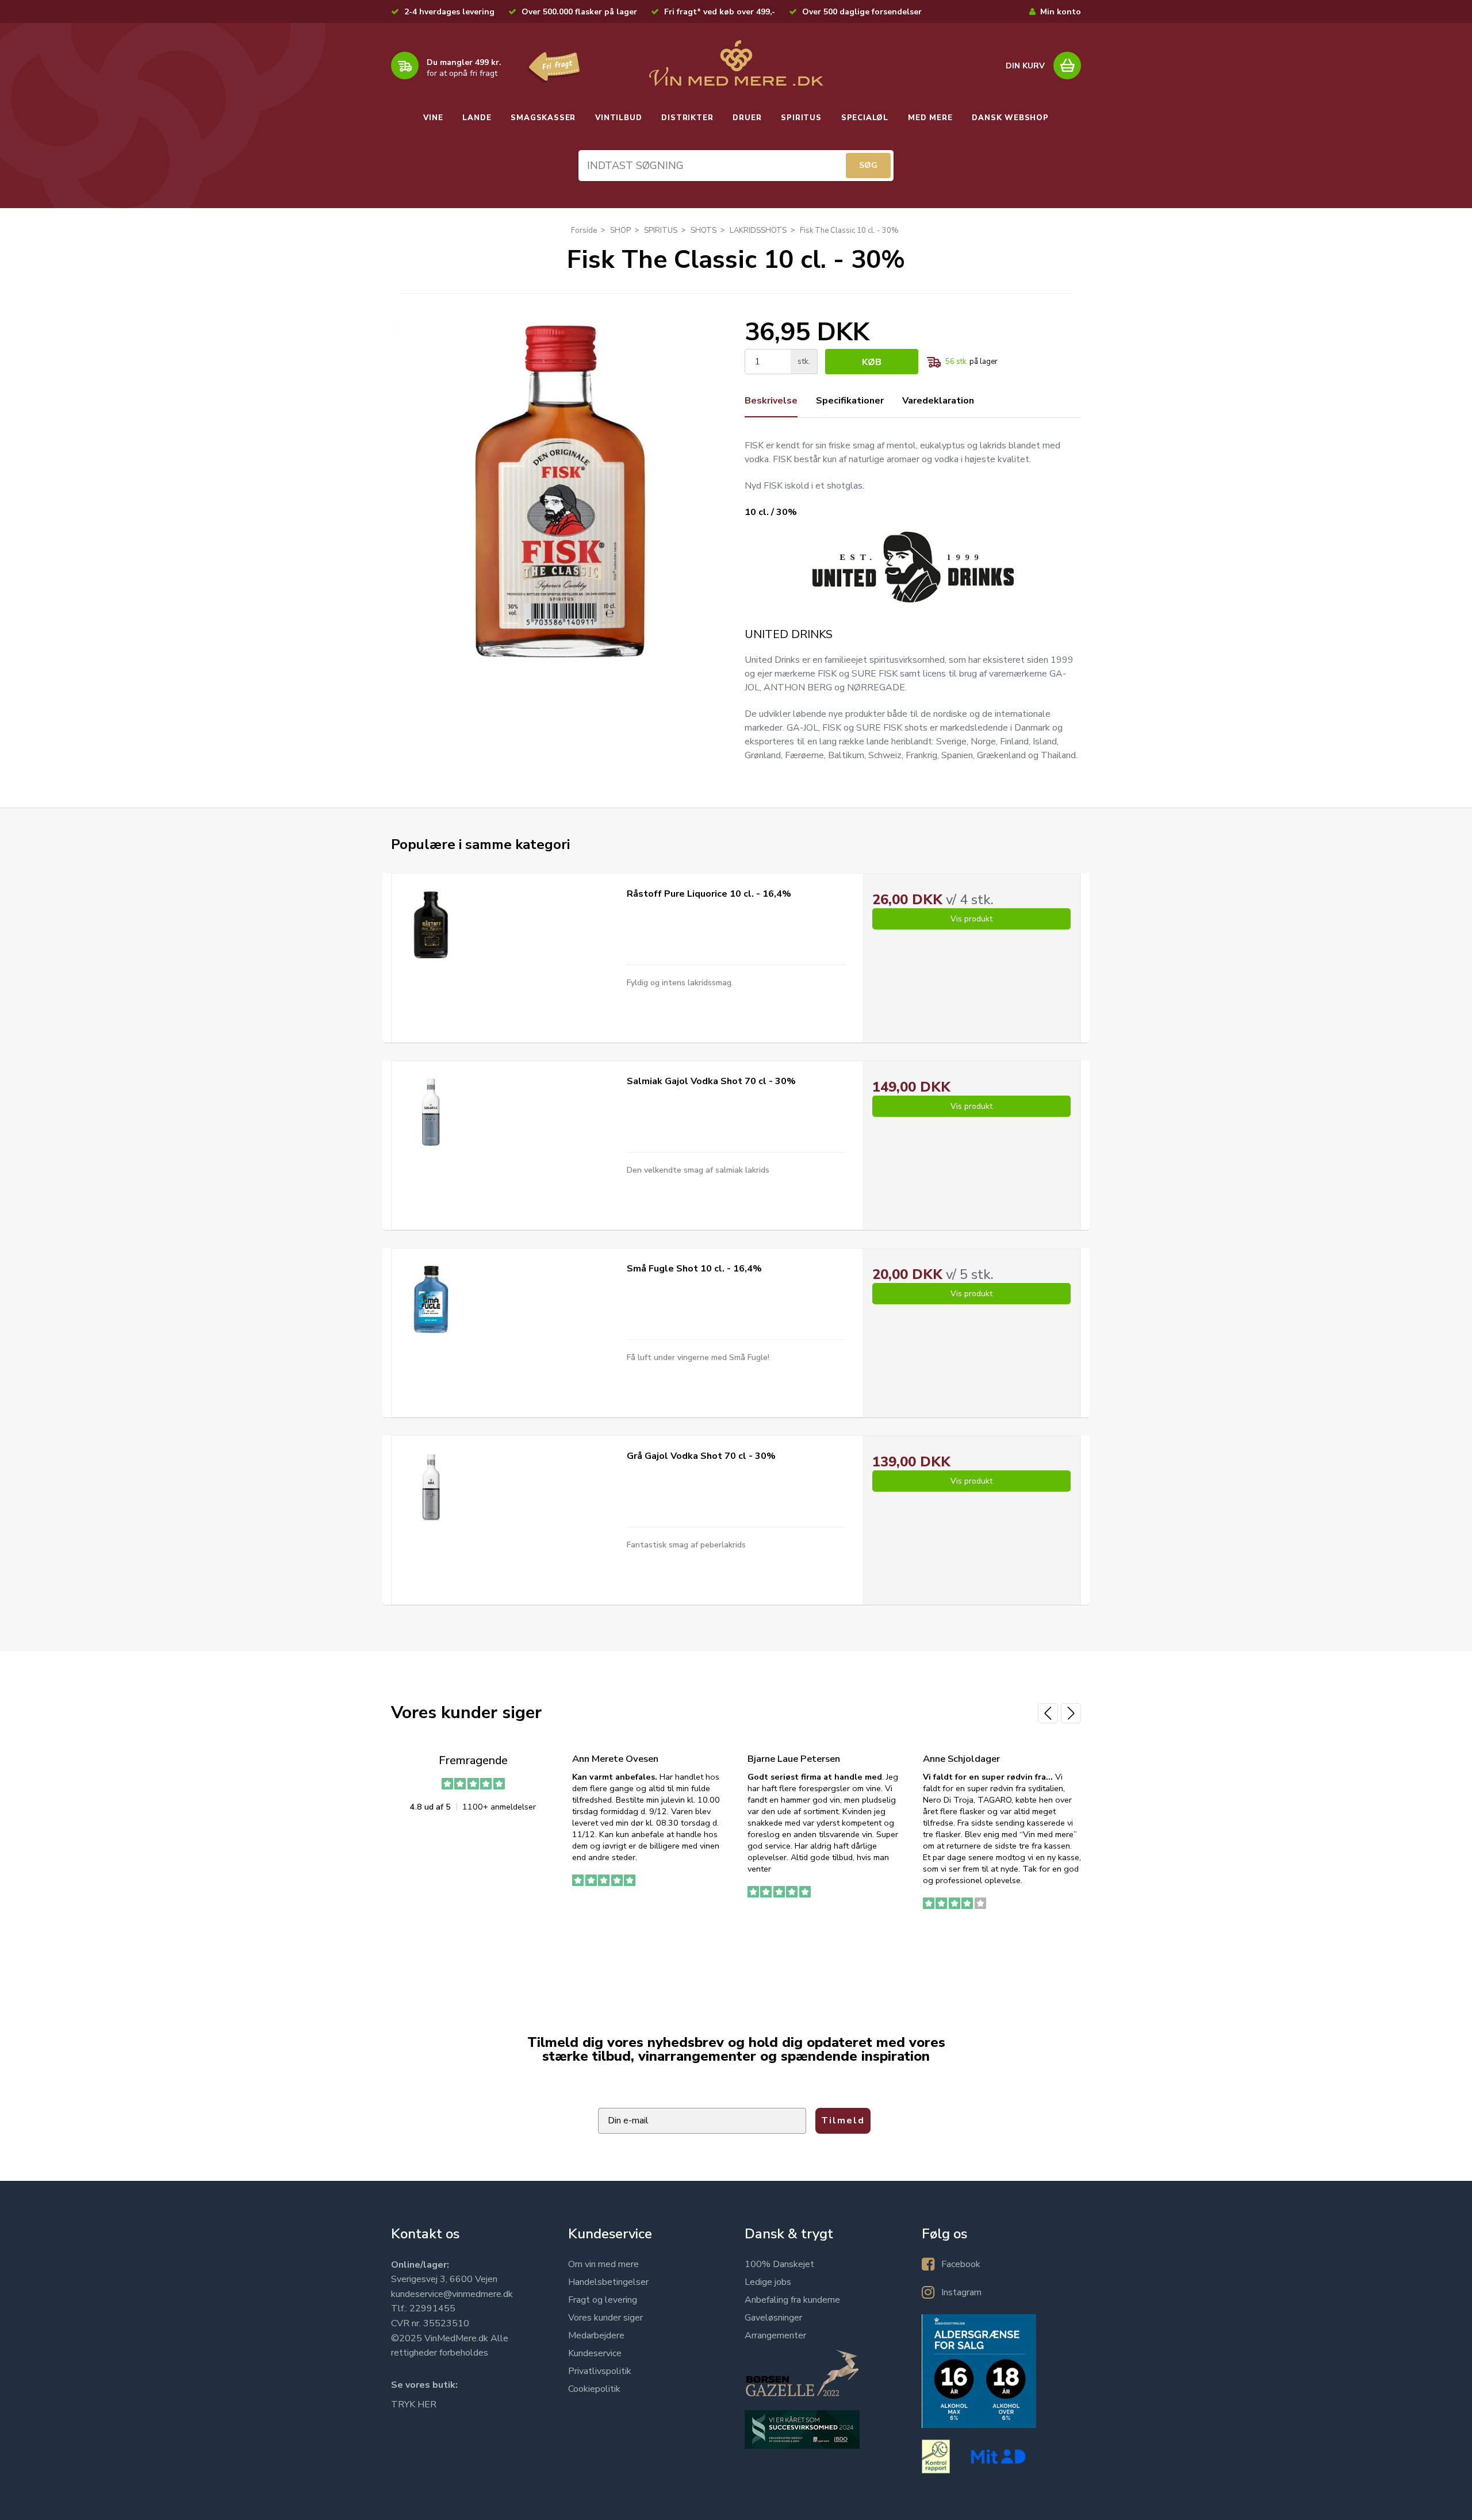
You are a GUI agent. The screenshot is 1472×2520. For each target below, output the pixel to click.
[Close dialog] (983, 1122)
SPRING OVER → (866, 1359)
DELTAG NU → (865, 1323)
